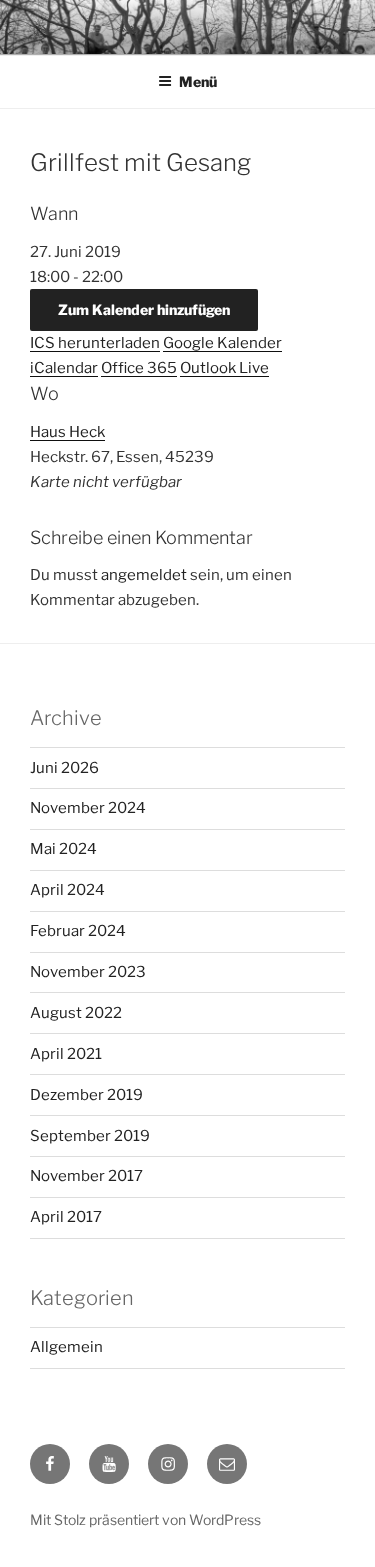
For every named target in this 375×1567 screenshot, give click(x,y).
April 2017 (66, 1217)
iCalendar (64, 368)
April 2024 (67, 890)
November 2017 (86, 1176)
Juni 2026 (64, 768)
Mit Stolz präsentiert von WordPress (145, 1519)
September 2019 (90, 1136)
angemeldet (144, 575)
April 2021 (66, 1054)
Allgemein (66, 1347)
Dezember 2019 (86, 1095)
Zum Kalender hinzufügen (144, 309)
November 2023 (88, 972)
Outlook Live (224, 368)
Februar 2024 (78, 931)
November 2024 (88, 808)
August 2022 (76, 1013)
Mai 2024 (63, 849)
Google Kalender (222, 343)
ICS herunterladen (95, 343)
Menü (198, 81)
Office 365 (139, 368)
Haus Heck (67, 432)
